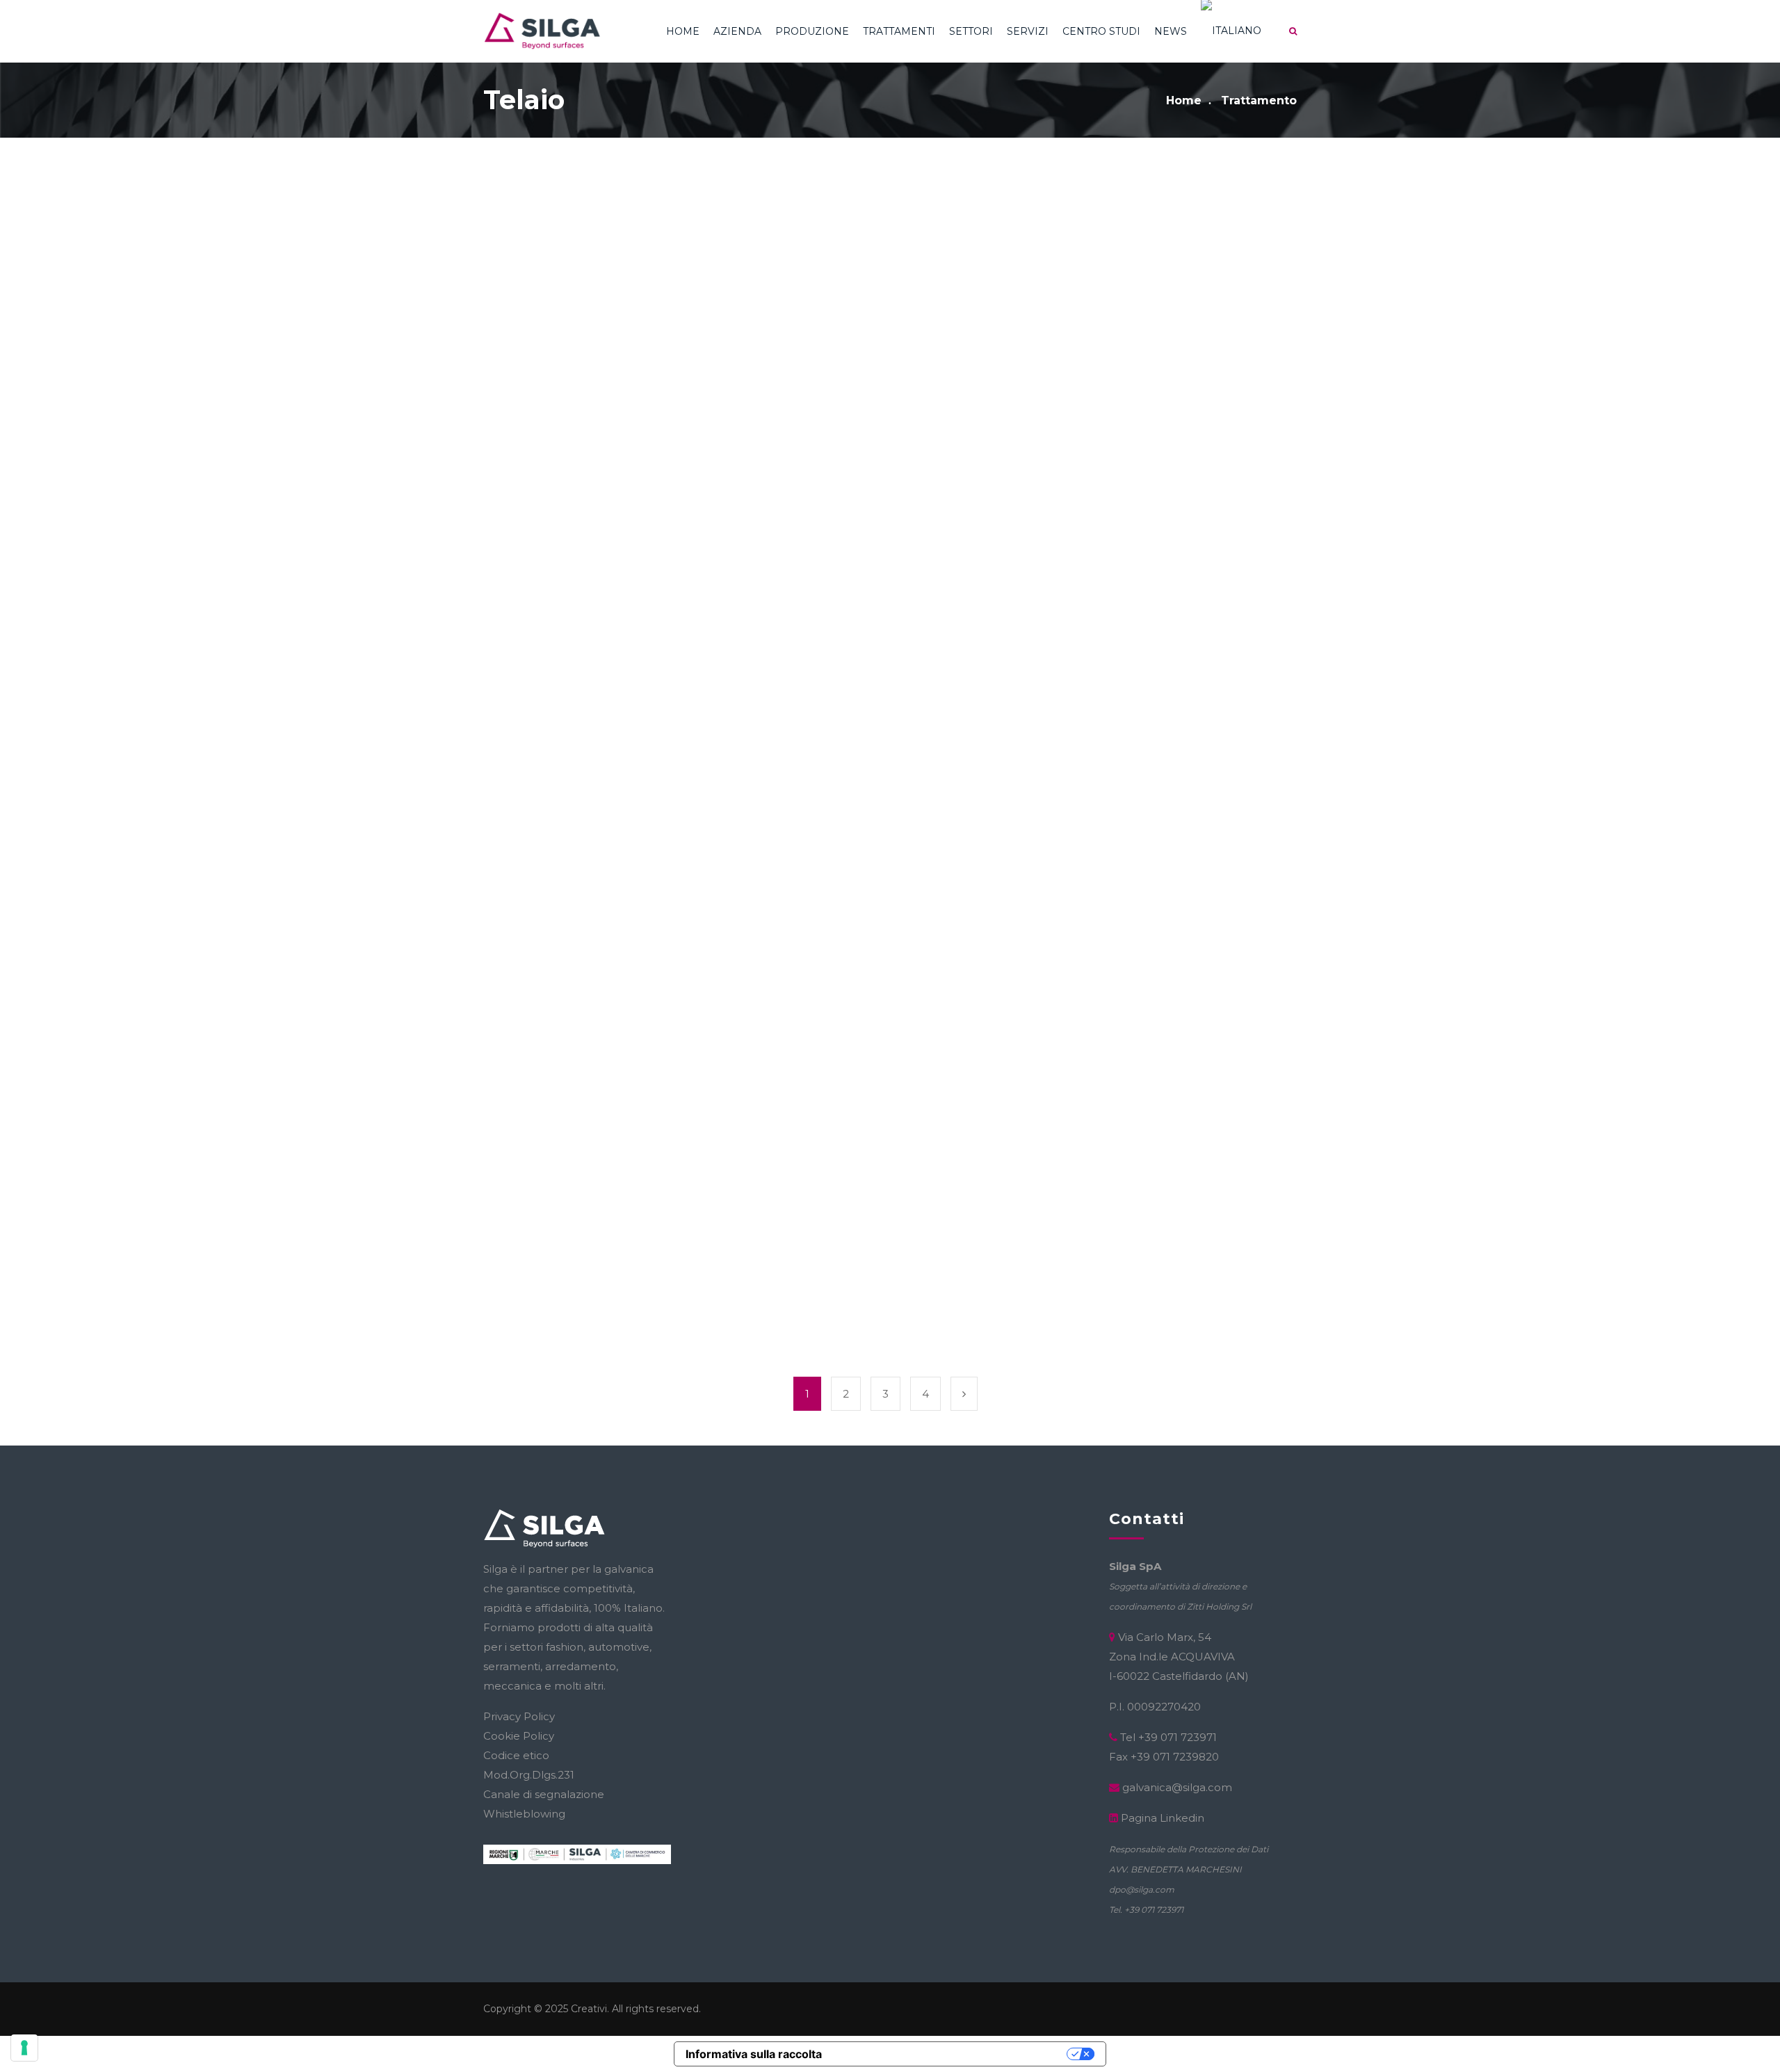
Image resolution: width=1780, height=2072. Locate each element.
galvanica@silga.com (1177, 1787)
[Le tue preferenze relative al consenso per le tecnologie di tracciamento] (24, 2048)
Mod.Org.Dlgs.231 (529, 1775)
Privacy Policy (519, 1716)
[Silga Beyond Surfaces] (542, 31)
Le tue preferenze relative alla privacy (952, 2054)
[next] (964, 1394)
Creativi (589, 2009)
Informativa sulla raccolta (754, 2054)
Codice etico (516, 1755)
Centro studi (1101, 31)
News (1171, 31)
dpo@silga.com (1142, 1889)
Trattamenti (899, 31)
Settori (971, 31)
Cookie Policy (519, 1736)
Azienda (737, 31)
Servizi (1028, 31)
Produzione (812, 31)
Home (683, 31)
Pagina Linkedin (1163, 1818)
